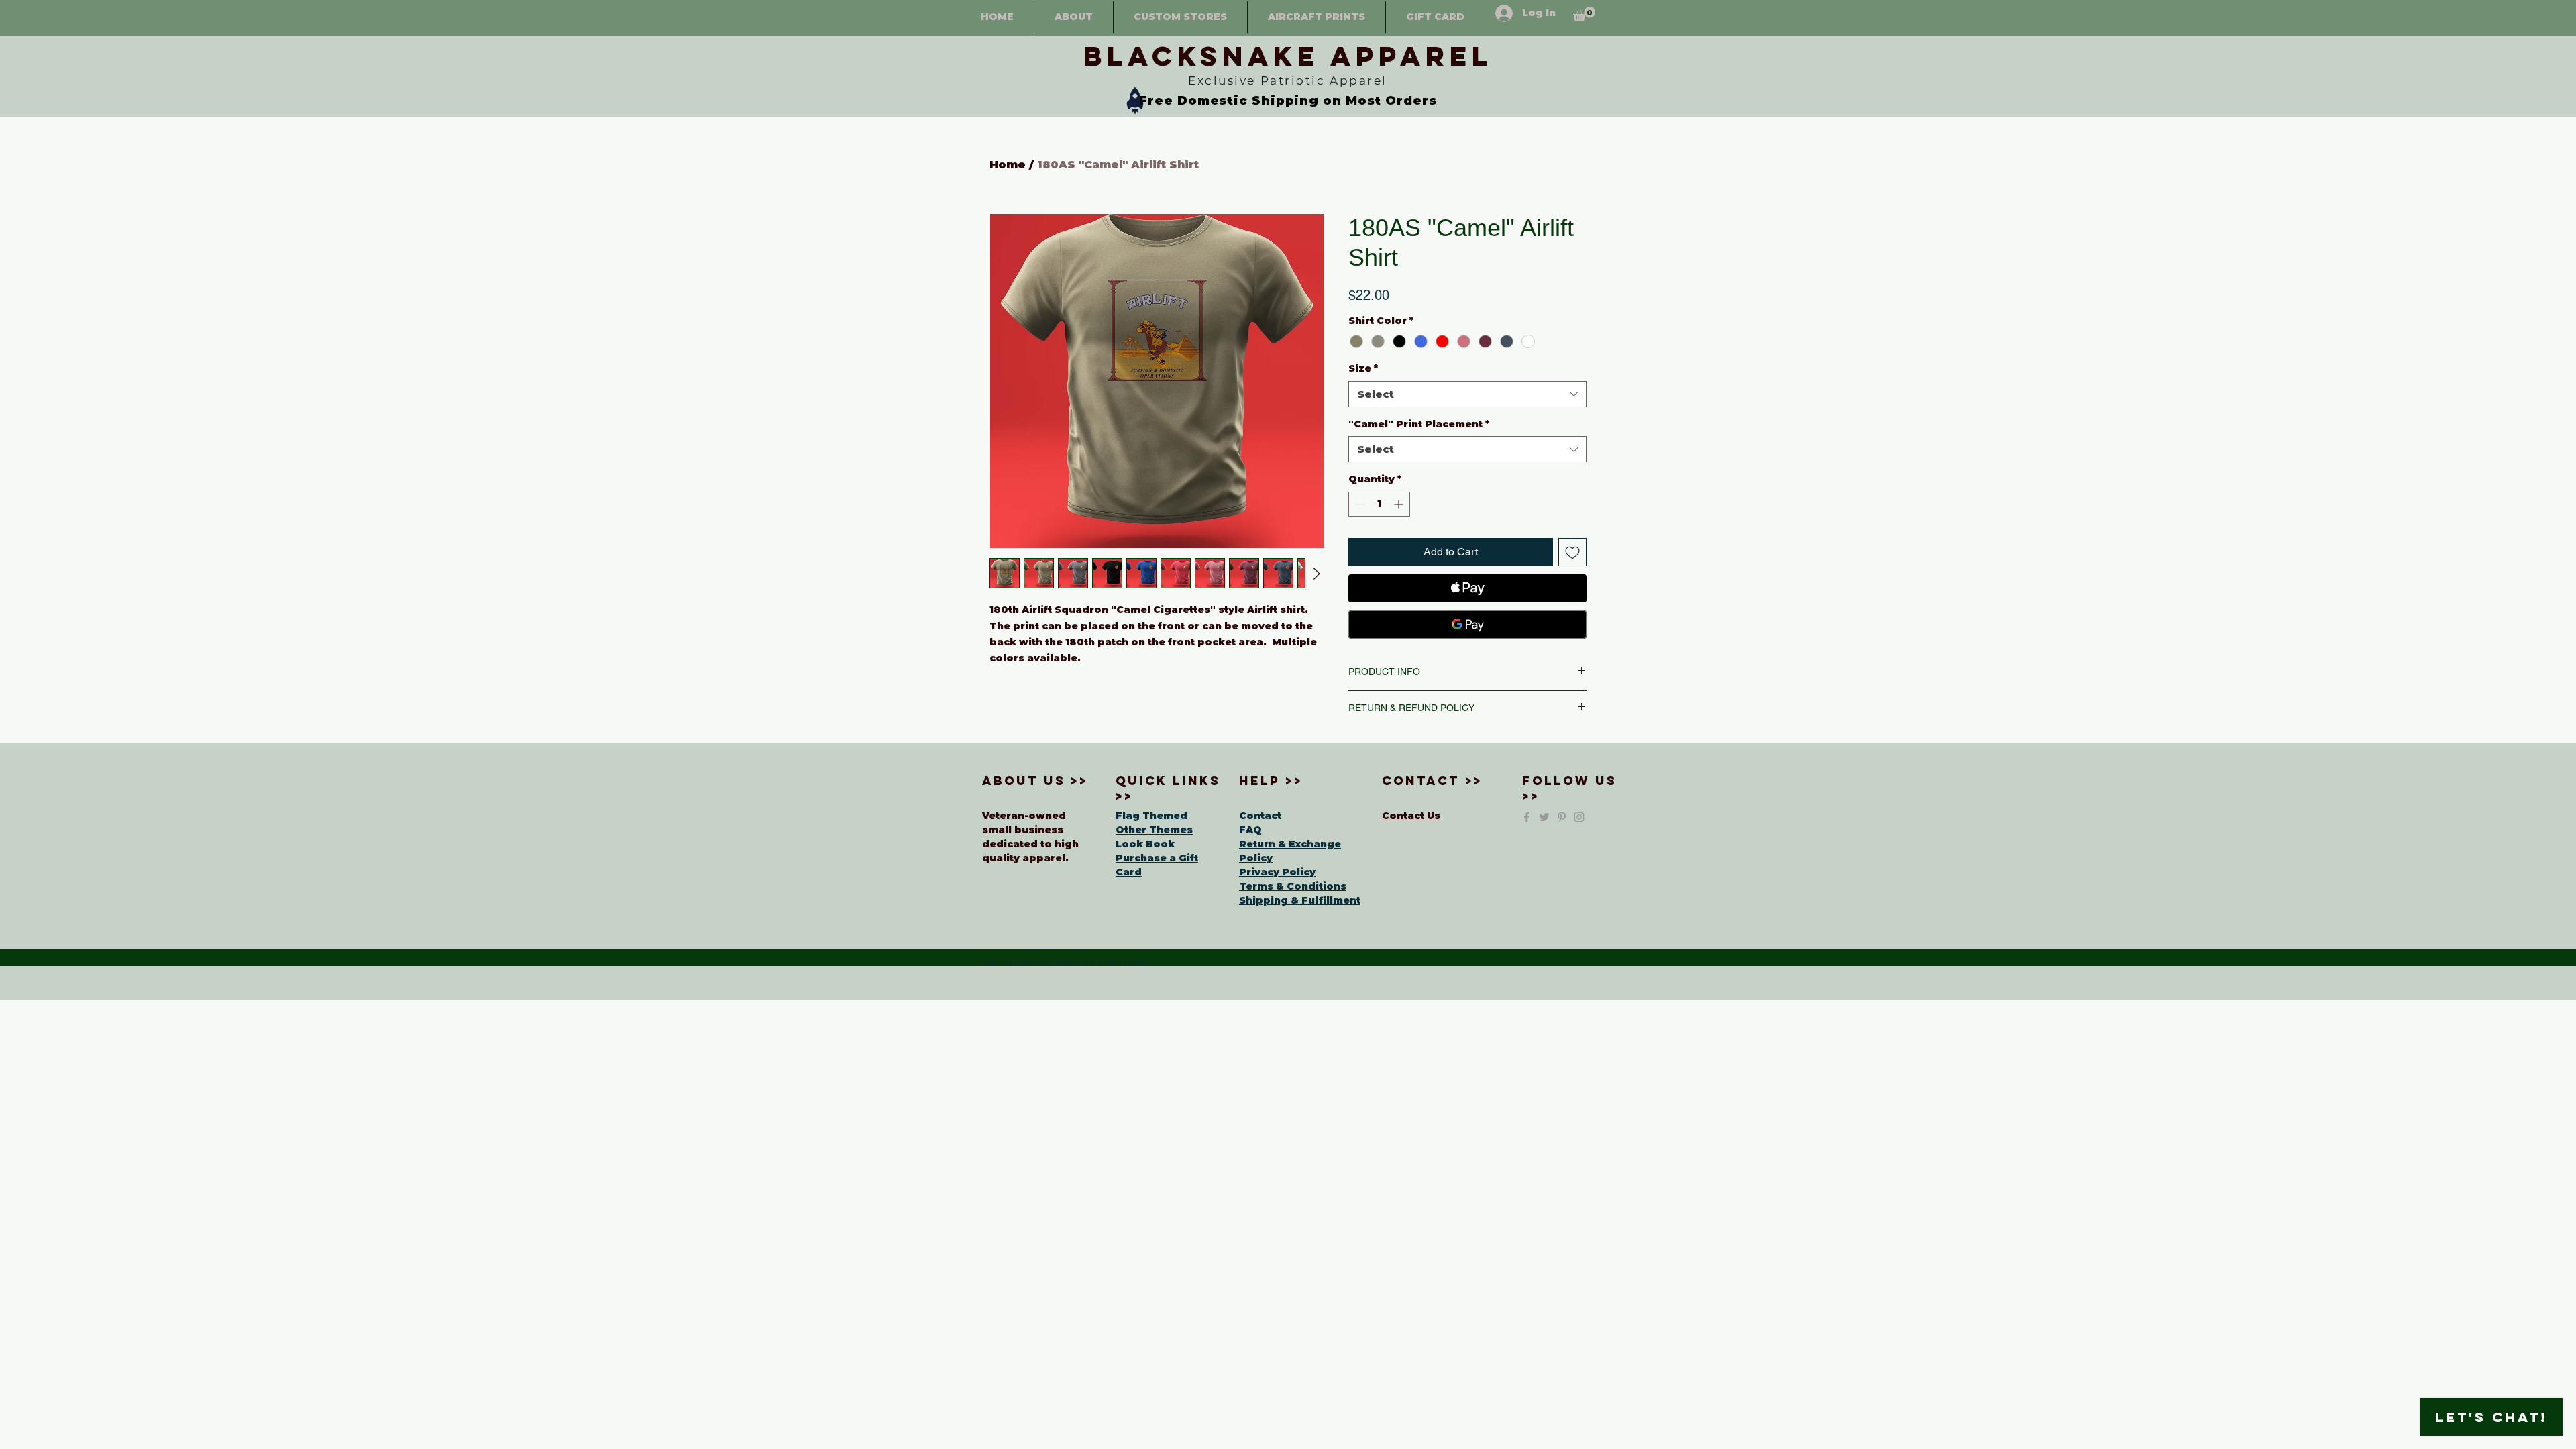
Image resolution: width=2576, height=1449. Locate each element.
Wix (1139, 962)
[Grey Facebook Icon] (1527, 817)
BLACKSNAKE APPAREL (1288, 56)
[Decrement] (1359, 504)
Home (1008, 165)
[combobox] (1467, 394)
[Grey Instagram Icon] (1579, 817)
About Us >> (1035, 781)
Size (1363, 368)
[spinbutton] (1379, 504)
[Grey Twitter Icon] (1544, 817)
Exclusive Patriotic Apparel (1288, 80)
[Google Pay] (1467, 625)
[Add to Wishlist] (1572, 552)
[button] (1584, 14)
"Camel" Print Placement (1419, 424)
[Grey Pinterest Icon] (1562, 817)
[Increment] (1400, 504)
